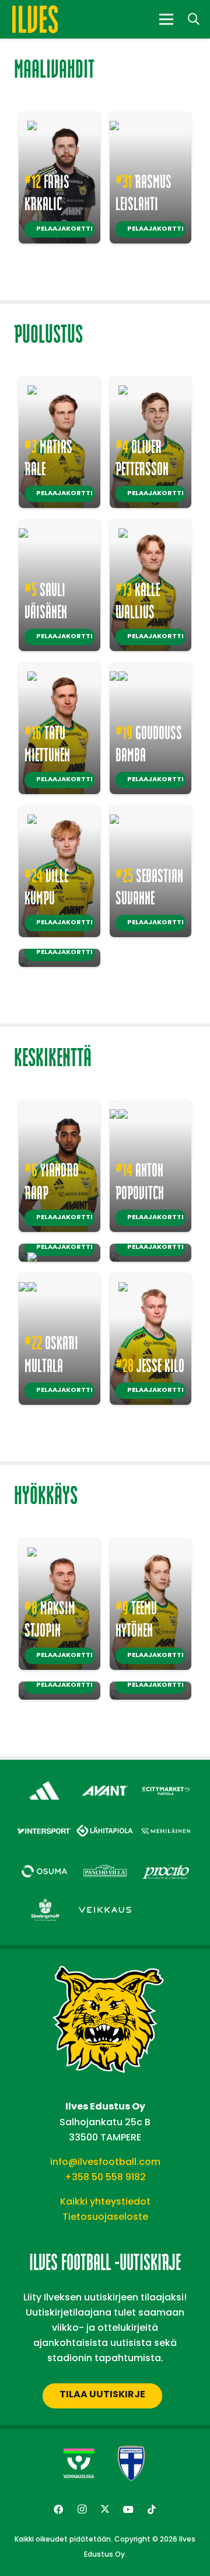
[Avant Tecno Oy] (105, 1781)
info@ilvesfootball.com (105, 2162)
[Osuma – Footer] (44, 1862)
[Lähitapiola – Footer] (105, 1819)
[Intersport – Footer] (44, 1821)
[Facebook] (58, 2509)
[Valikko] (166, 19)
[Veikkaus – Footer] (105, 1900)
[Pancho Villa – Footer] (105, 1862)
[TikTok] (152, 2509)
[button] (194, 19)
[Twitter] (105, 2509)
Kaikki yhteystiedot (105, 2201)
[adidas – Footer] (44, 1781)
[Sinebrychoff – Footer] (44, 1900)
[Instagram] (82, 2509)
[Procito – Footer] (166, 1862)
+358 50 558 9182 (105, 2177)
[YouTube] (128, 2509)
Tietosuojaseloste (105, 2217)
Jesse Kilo (150, 1365)
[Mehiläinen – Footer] (166, 1821)
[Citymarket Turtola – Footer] (166, 1781)
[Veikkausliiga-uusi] (79, 2463)
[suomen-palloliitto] (131, 2463)
